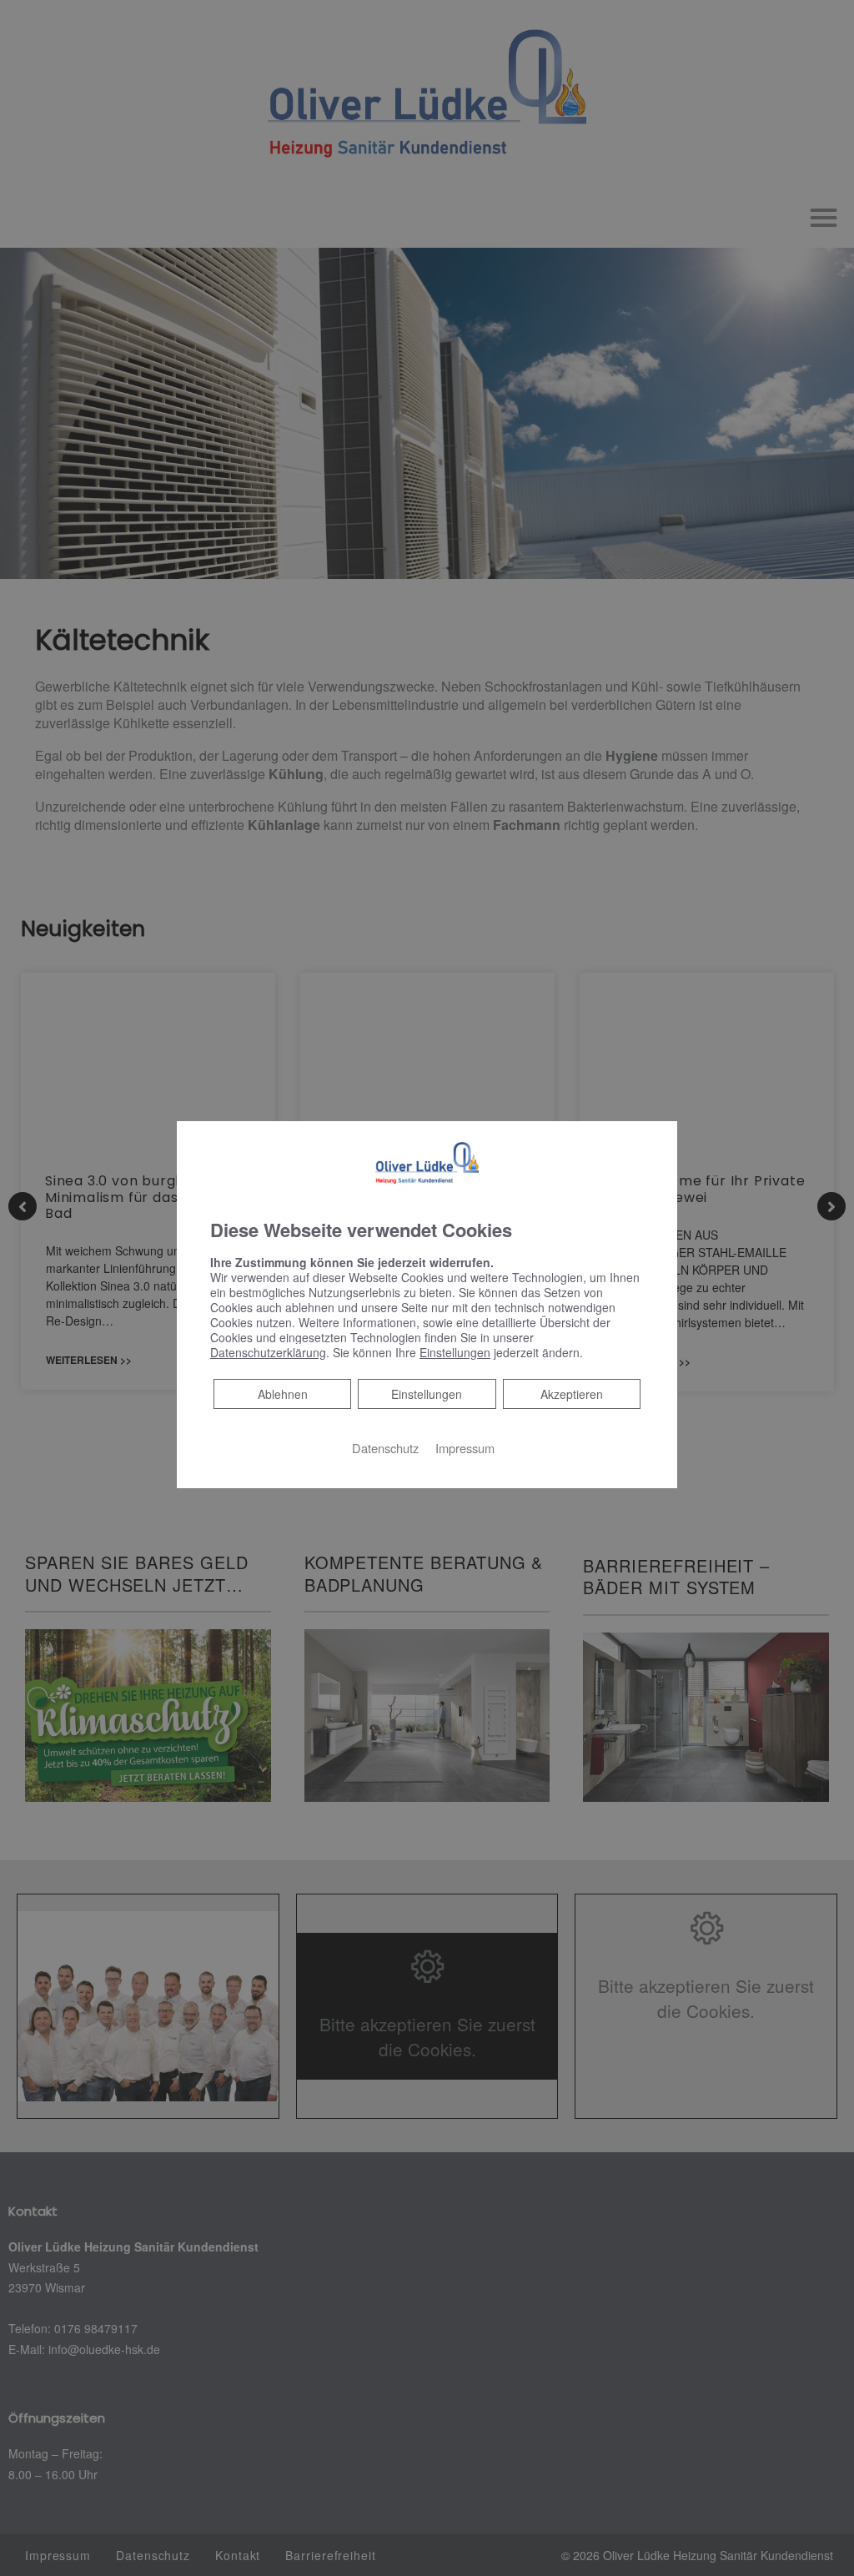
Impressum (465, 1448)
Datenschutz (385, 1448)
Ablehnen (282, 1394)
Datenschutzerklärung (268, 1352)
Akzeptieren (572, 1394)
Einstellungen (427, 1394)
